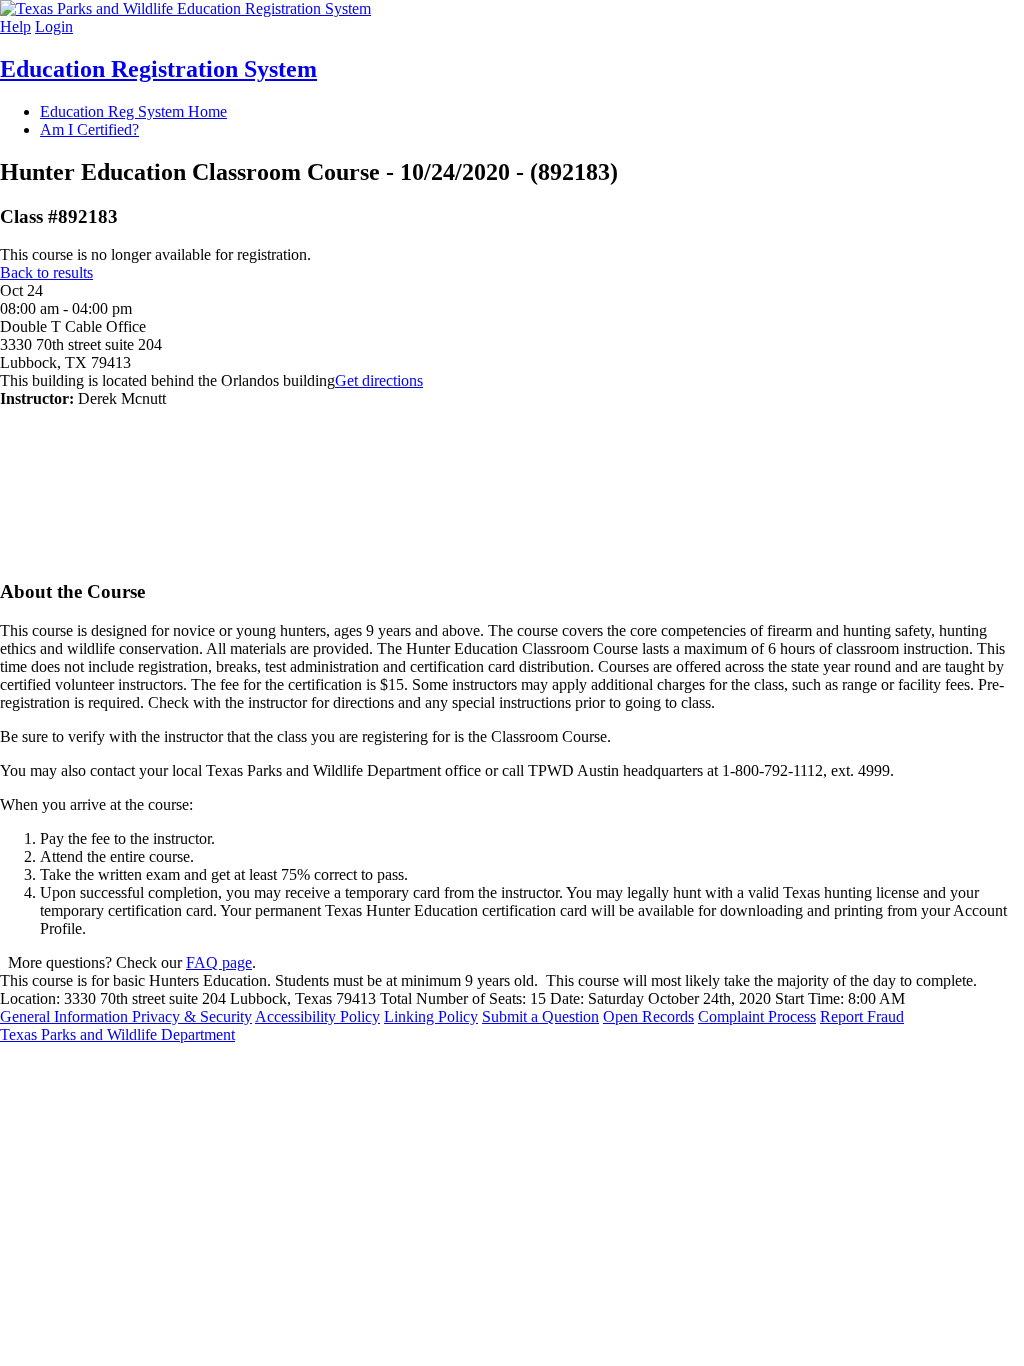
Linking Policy (431, 1016)
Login (54, 26)
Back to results (46, 272)
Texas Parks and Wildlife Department (117, 1034)
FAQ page (219, 962)
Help (15, 26)
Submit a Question (540, 1016)
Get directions (379, 380)
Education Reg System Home (133, 111)
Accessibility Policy (317, 1016)
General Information (66, 1016)
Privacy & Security (192, 1016)
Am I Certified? (89, 129)
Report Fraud (862, 1016)
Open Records (648, 1016)
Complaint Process (757, 1016)
